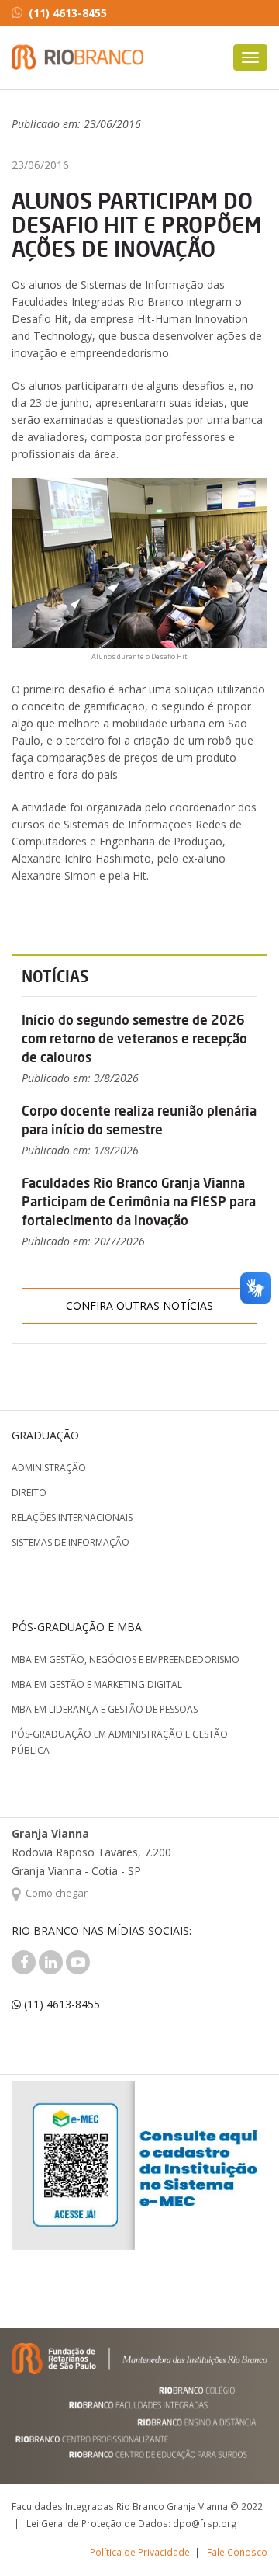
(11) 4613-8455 (68, 13)
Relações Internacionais (72, 1517)
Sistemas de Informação (71, 1542)
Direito (29, 1493)
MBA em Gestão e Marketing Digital (97, 1684)
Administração (49, 1468)
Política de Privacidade (140, 2552)
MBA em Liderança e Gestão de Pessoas (105, 1709)
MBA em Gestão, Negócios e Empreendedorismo (126, 1659)
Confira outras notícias (139, 1305)
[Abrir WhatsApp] (240, 2537)
